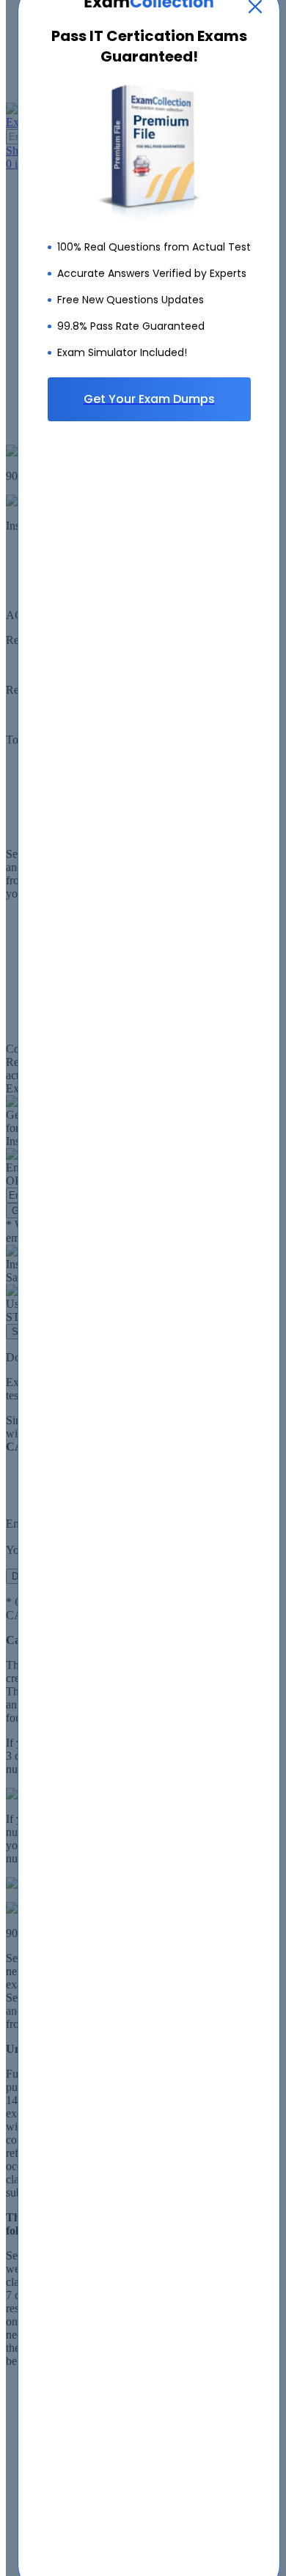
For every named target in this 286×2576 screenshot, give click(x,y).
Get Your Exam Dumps (149, 399)
